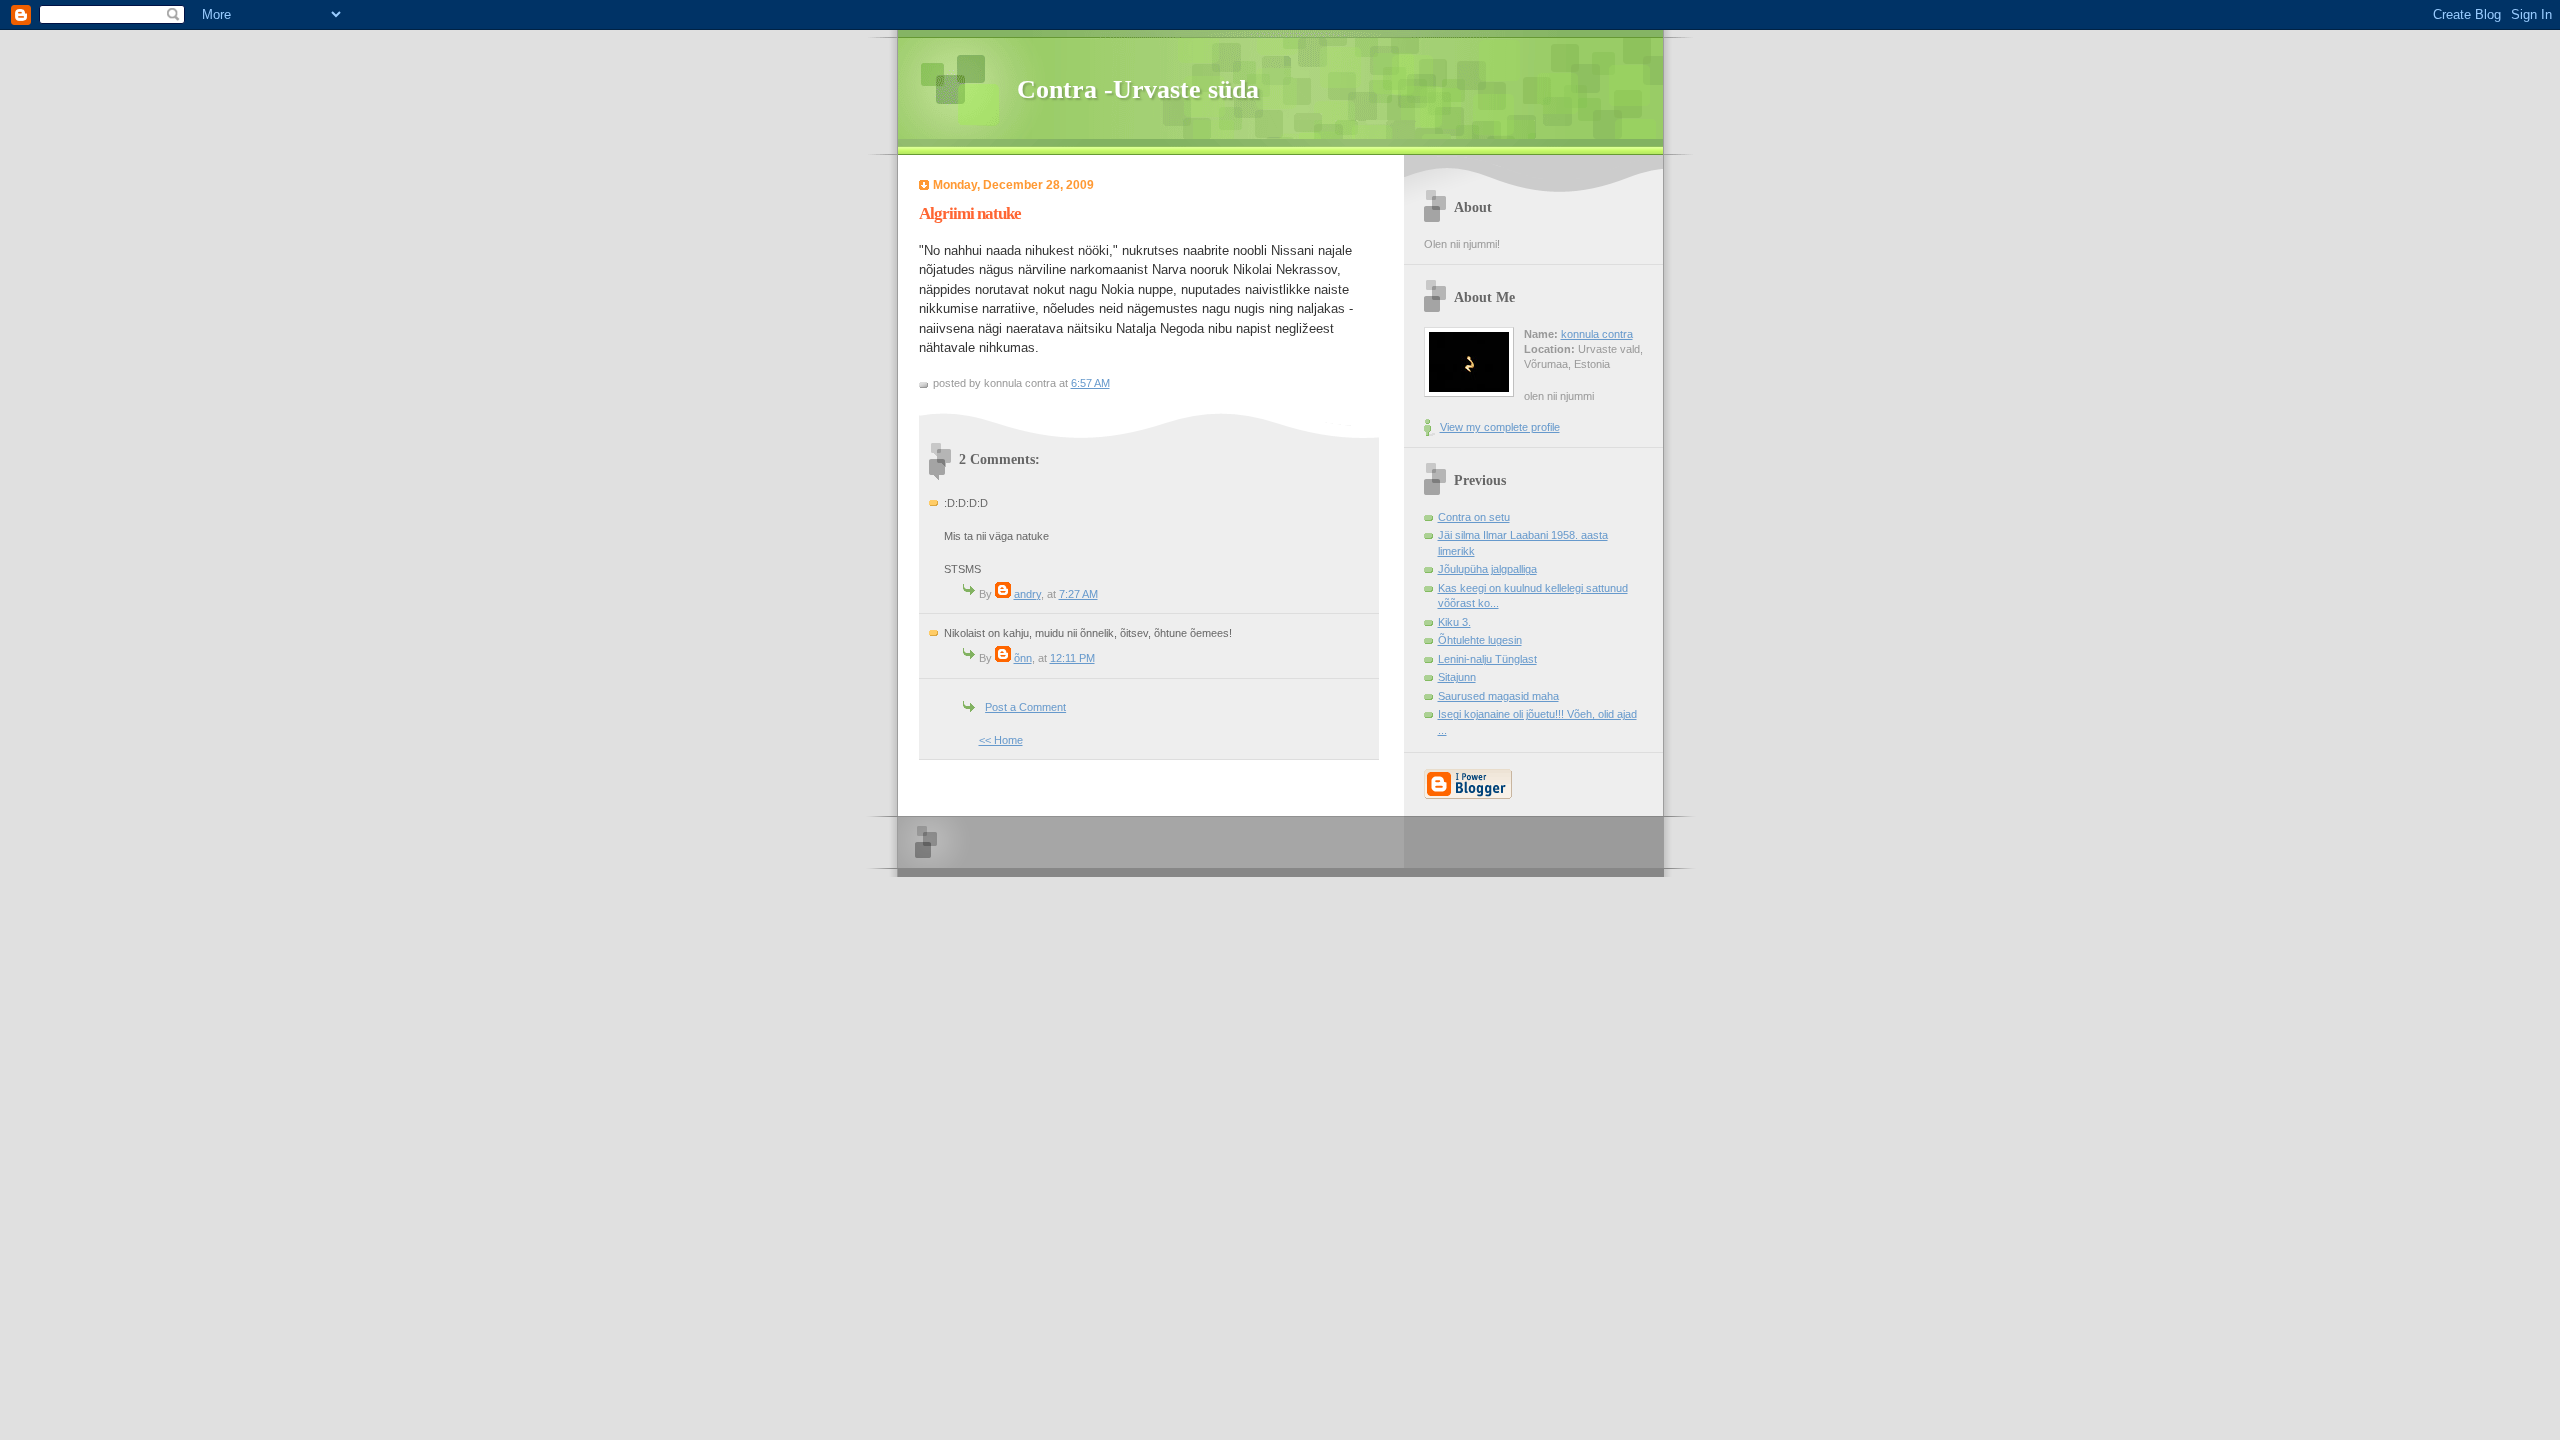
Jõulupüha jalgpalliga (1487, 569)
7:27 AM (1078, 594)
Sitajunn (1457, 677)
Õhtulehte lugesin (1480, 640)
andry (1027, 594)
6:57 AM (1090, 383)
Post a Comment (1025, 707)
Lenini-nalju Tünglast (1487, 659)
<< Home (1001, 740)
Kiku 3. (1454, 622)
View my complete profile (1500, 427)
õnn (1023, 658)
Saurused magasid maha (1498, 696)
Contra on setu (1474, 517)
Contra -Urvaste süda (1138, 89)
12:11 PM (1072, 658)
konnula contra (1597, 334)
